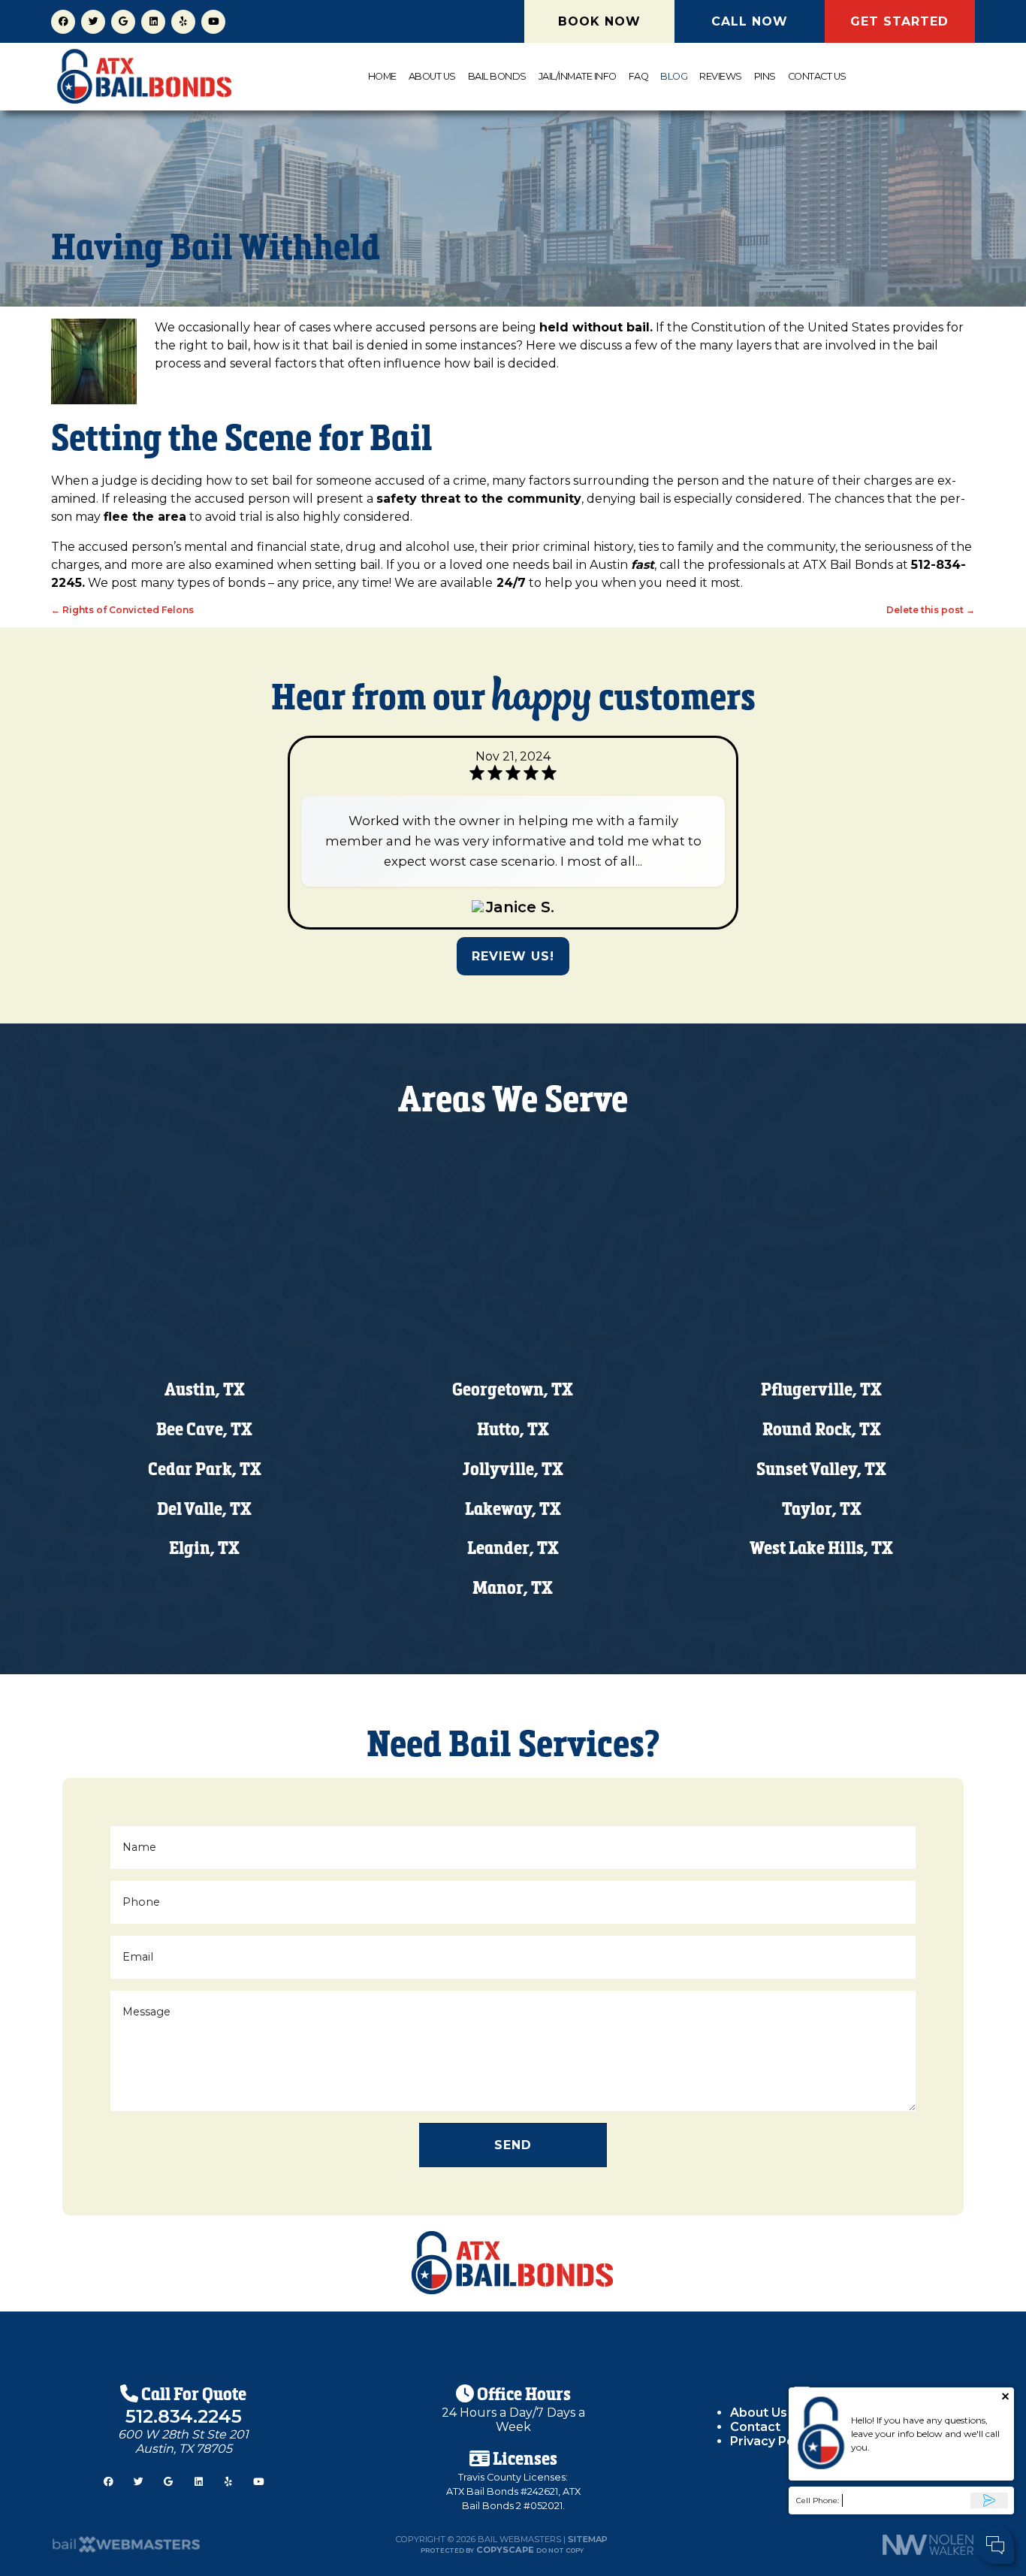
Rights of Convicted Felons (122, 610)
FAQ (639, 76)
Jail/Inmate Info (578, 76)
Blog (674, 76)
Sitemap (588, 2539)
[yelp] (183, 21)
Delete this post (931, 610)
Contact (755, 2427)
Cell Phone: (818, 2500)
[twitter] (93, 21)
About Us (432, 76)
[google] (123, 21)
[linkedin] (153, 21)
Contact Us (817, 76)
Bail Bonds (497, 76)
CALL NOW (750, 21)
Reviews (721, 76)
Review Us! (513, 956)
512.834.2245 (184, 2416)
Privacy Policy (773, 2441)
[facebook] (63, 21)
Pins (765, 76)
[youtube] (213, 21)
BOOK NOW (599, 21)
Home (382, 76)
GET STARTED (899, 21)
